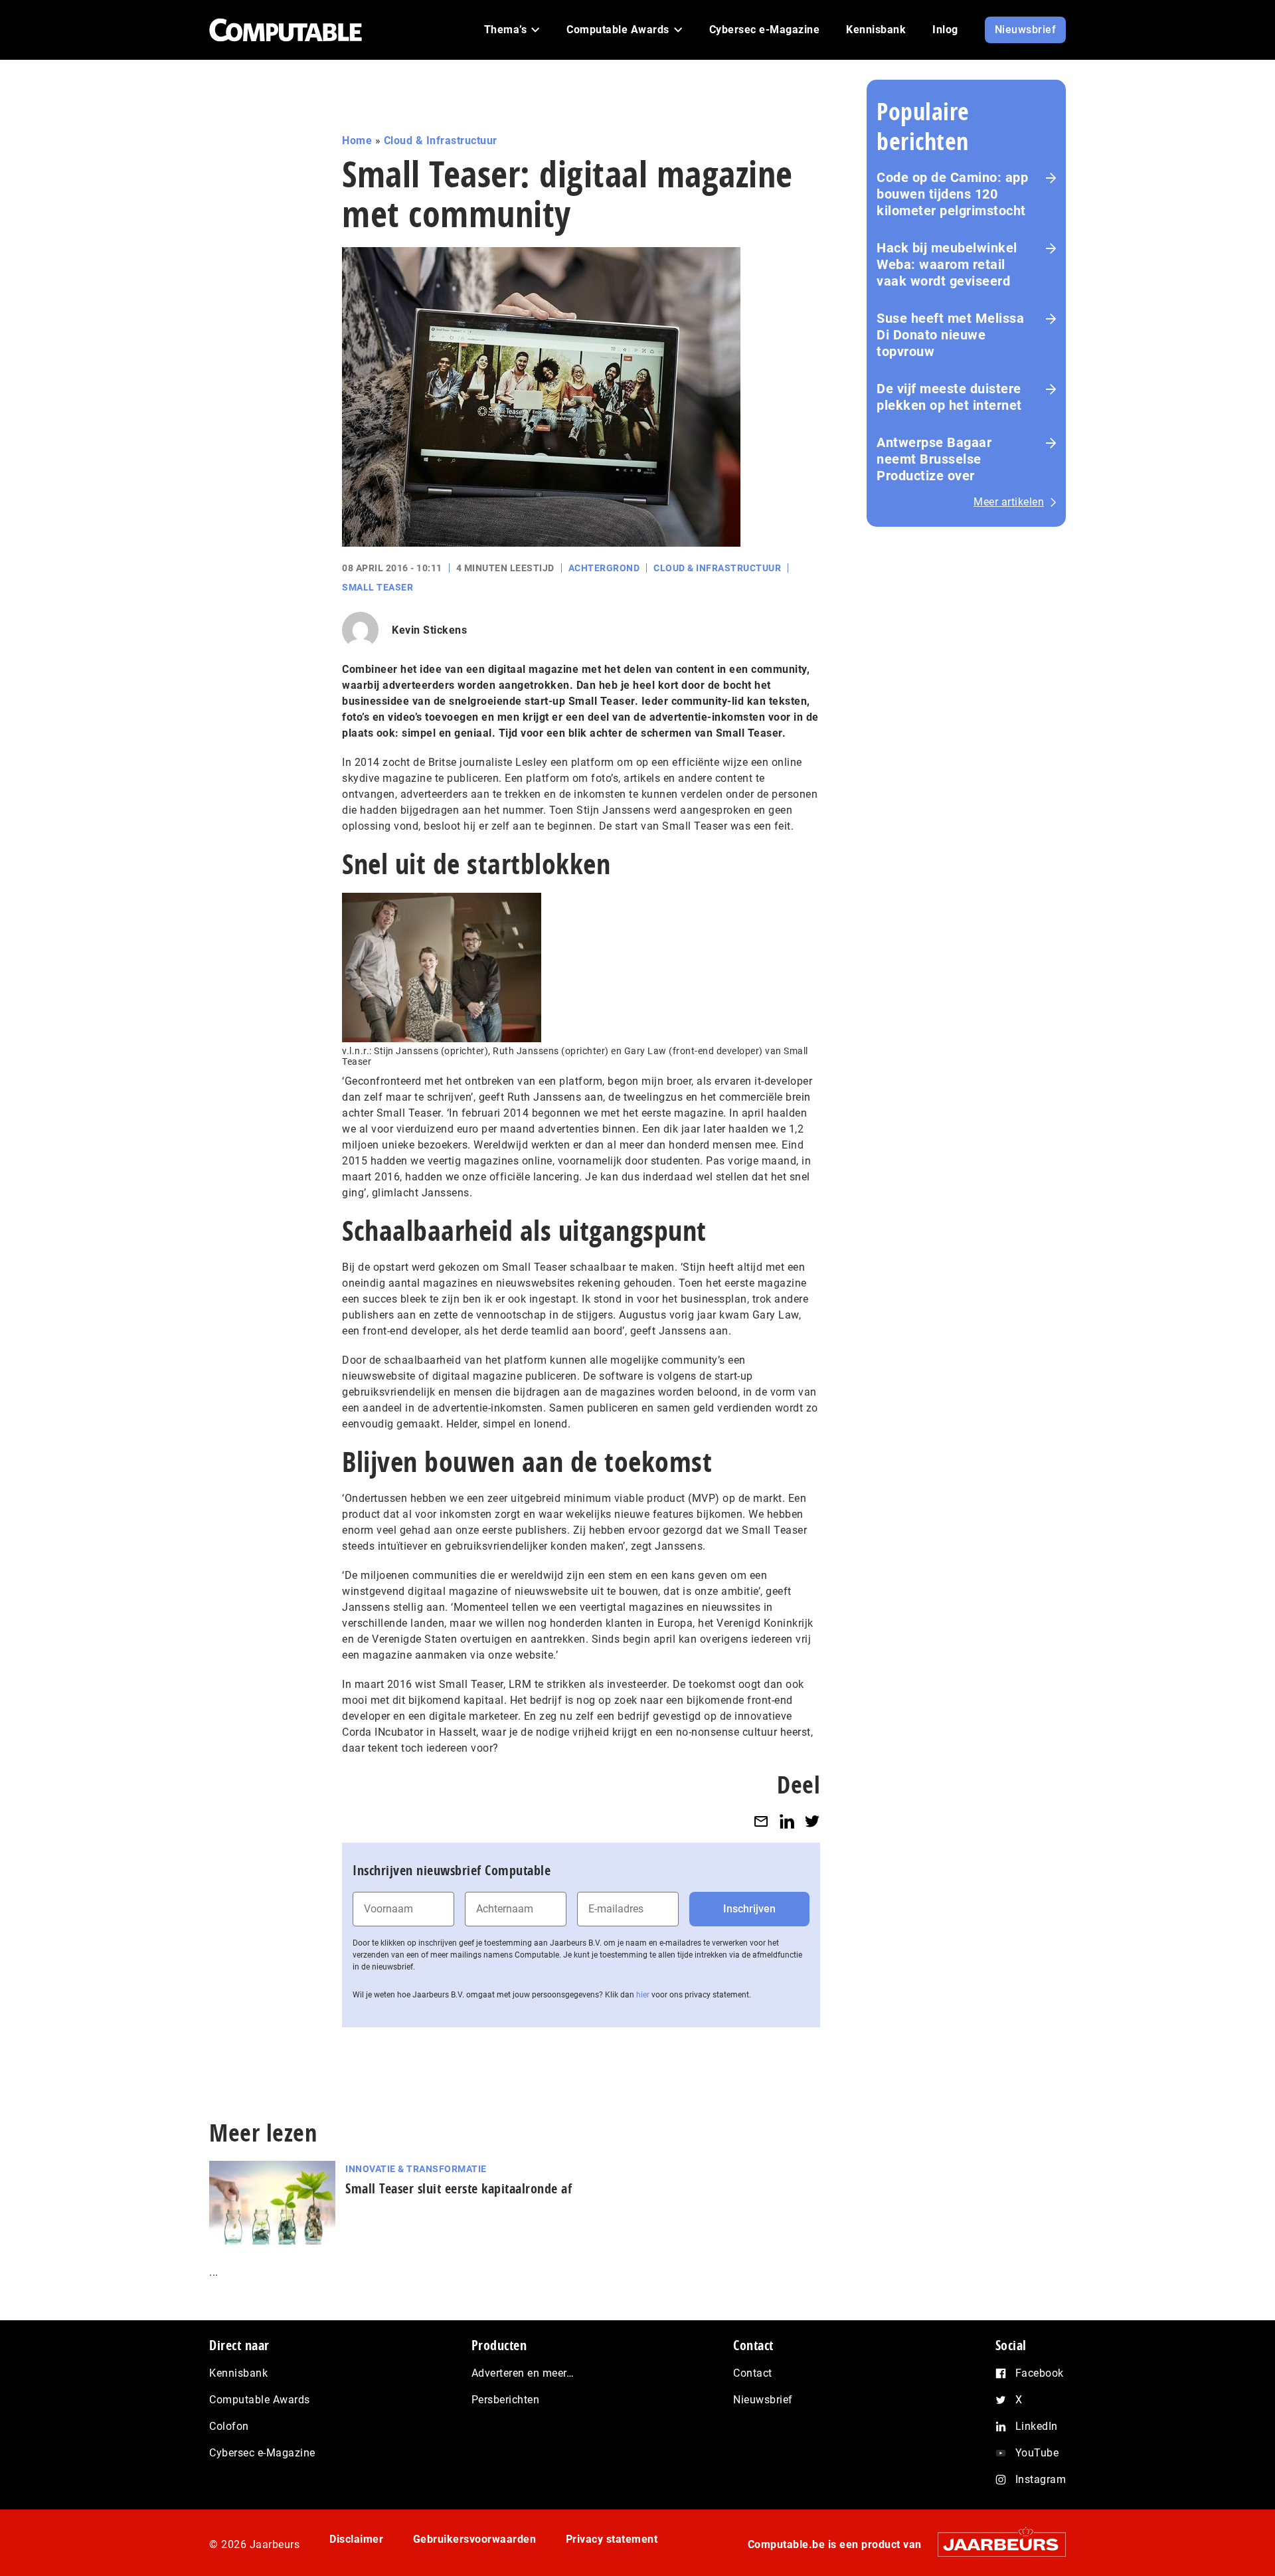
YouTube (1037, 2453)
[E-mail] (761, 1821)
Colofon (229, 2426)
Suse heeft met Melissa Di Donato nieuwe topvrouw (950, 335)
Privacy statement (612, 2539)
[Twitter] (812, 1821)
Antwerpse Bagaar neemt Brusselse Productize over (934, 459)
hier (643, 1995)
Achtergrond (604, 568)
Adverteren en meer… (523, 2373)
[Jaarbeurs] (995, 2544)
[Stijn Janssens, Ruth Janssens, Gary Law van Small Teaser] (442, 967)
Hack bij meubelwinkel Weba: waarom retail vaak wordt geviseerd (947, 264)
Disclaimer (356, 2539)
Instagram (1041, 2479)
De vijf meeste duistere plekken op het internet (949, 397)
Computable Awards (260, 2400)
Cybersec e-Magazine (262, 2453)
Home (357, 140)
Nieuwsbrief (763, 2400)
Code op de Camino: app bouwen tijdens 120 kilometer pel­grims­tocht (952, 194)
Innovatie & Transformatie (416, 2169)
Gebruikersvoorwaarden (475, 2539)
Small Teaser (378, 587)
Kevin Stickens (429, 630)
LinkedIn (1037, 2426)
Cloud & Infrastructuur (441, 140)
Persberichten (506, 2400)
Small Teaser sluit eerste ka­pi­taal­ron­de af (459, 2188)
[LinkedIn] (787, 1821)
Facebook (1040, 2373)
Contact (753, 2373)
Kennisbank (238, 2373)
